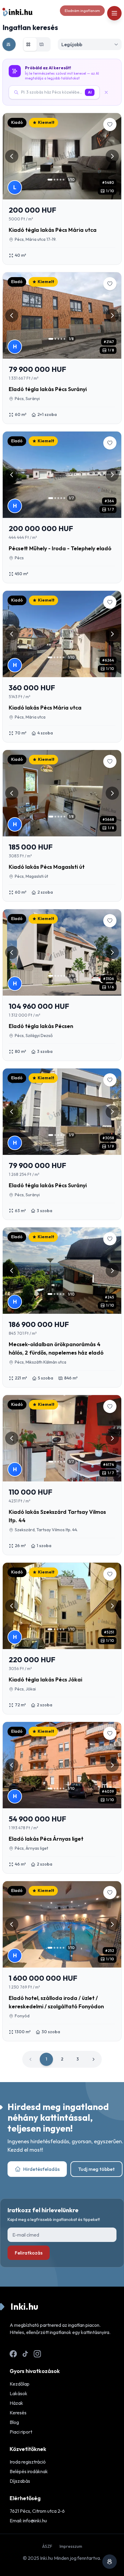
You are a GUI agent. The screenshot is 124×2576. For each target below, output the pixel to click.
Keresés (18, 2413)
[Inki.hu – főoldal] (18, 12)
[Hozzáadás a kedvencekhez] (110, 124)
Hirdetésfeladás (41, 2169)
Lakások (19, 2393)
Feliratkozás (29, 2253)
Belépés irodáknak (29, 2471)
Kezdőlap (20, 2384)
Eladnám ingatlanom (82, 11)
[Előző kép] (12, 156)
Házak (16, 2403)
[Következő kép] (112, 156)
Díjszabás (20, 2481)
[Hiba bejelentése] (110, 2562)
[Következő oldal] (93, 2059)
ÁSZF (47, 2546)
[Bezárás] (109, 92)
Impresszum (71, 2546)
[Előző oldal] (31, 2059)
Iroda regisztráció (28, 2462)
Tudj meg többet (96, 2169)
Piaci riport (21, 2432)
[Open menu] (114, 13)
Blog (14, 2422)
